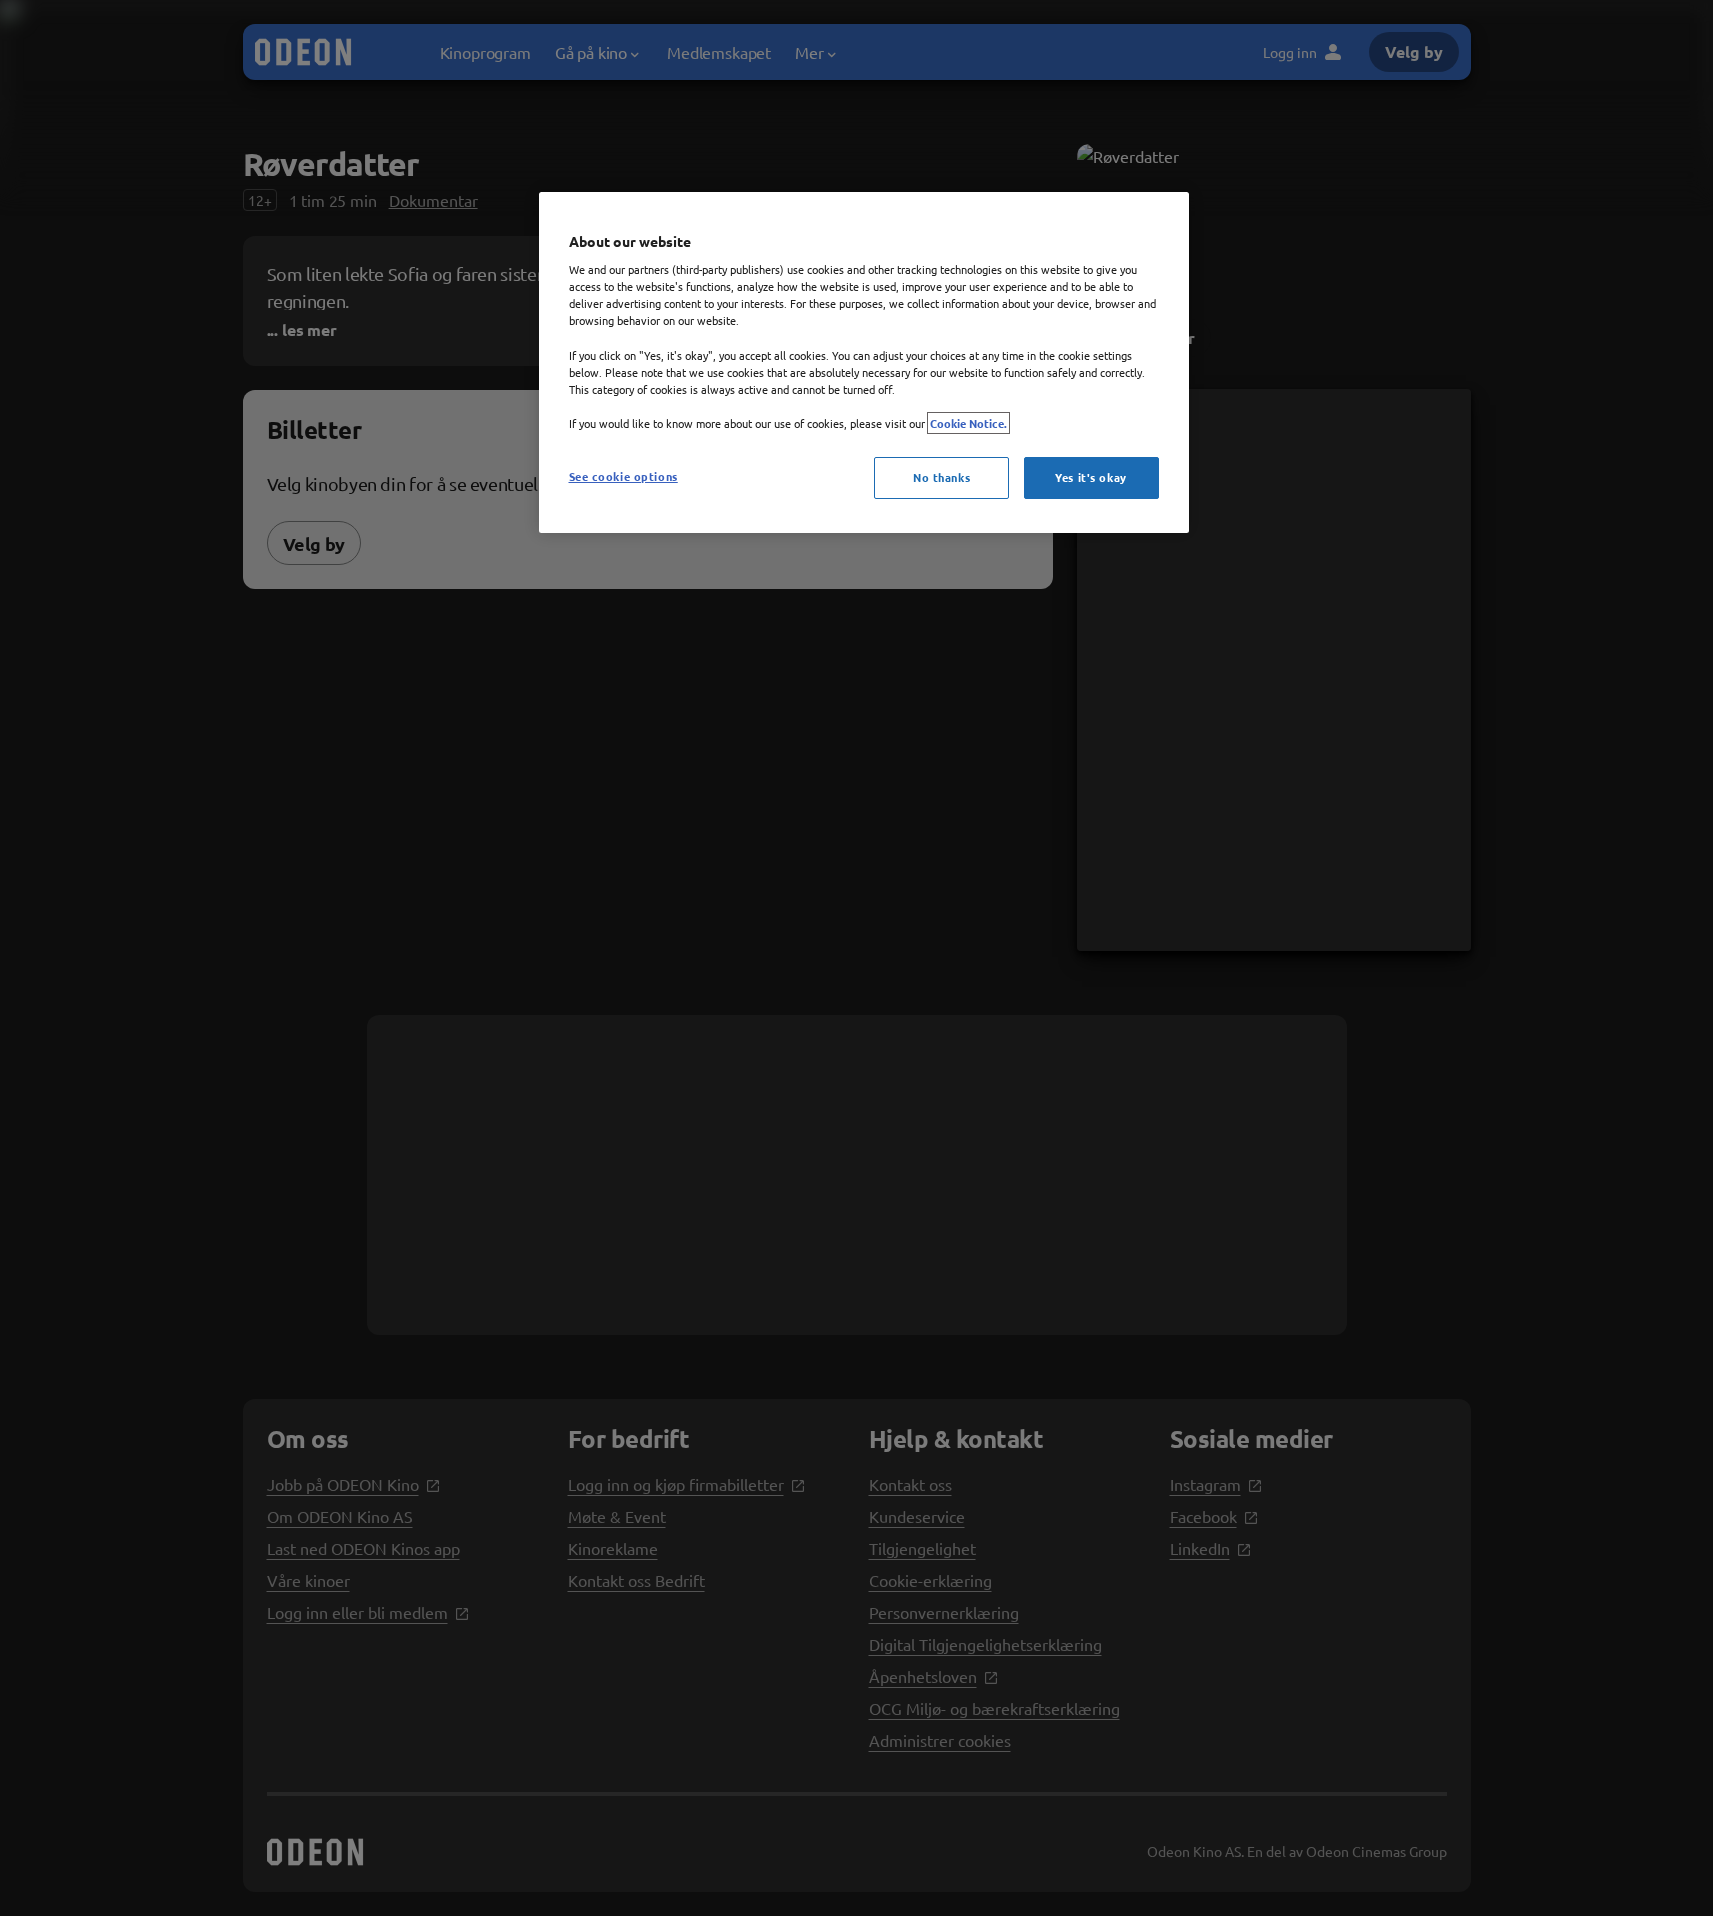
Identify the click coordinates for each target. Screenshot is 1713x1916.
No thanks (941, 477)
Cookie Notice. (968, 423)
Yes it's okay (1090, 477)
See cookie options (623, 476)
